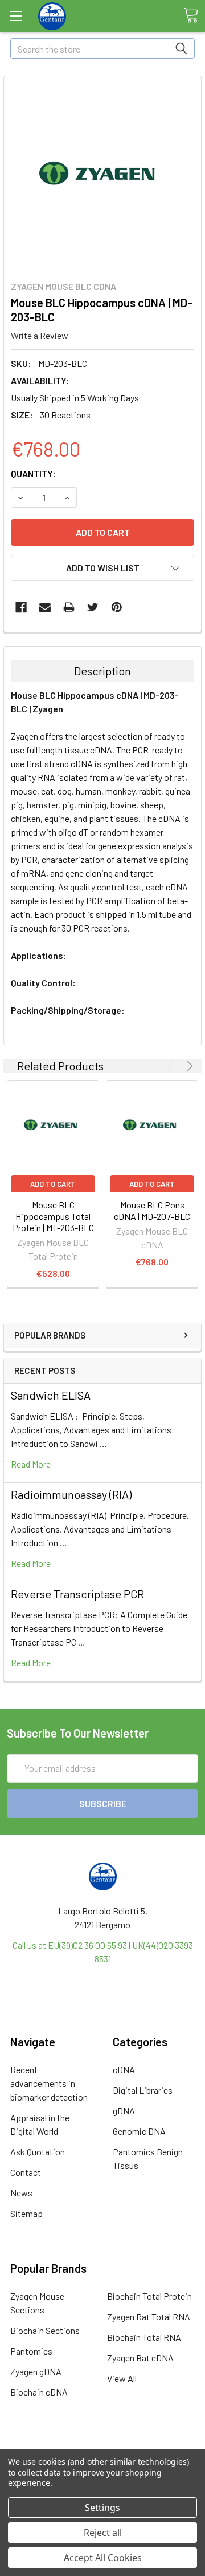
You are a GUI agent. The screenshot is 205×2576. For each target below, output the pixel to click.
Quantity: (33, 473)
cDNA (124, 2069)
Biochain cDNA (39, 2392)
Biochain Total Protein (149, 2296)
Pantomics (31, 2351)
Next (188, 1066)
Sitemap (26, 2213)
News (21, 2193)
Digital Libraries (143, 2090)
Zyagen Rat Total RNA (149, 2317)
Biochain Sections (45, 2330)
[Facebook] (21, 607)
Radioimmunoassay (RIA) (71, 1494)
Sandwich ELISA (51, 1395)
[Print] (69, 607)
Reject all (103, 2533)
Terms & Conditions (103, 2447)
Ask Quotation (38, 2152)
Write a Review (40, 335)
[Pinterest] (117, 607)
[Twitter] (93, 607)
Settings (102, 2508)
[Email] (45, 607)
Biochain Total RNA (144, 2337)
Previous (173, 1066)
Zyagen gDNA (36, 2371)
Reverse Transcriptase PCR (77, 1594)
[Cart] (191, 15)
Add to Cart (53, 1184)
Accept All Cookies (103, 2558)
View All (122, 2378)
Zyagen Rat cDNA (140, 2358)
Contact (26, 2172)
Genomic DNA (139, 2131)
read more (31, 1464)
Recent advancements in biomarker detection (49, 2083)
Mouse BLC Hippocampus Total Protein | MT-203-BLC (53, 1216)
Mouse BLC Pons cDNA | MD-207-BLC (152, 1210)
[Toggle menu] (16, 16)
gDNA (124, 2111)
